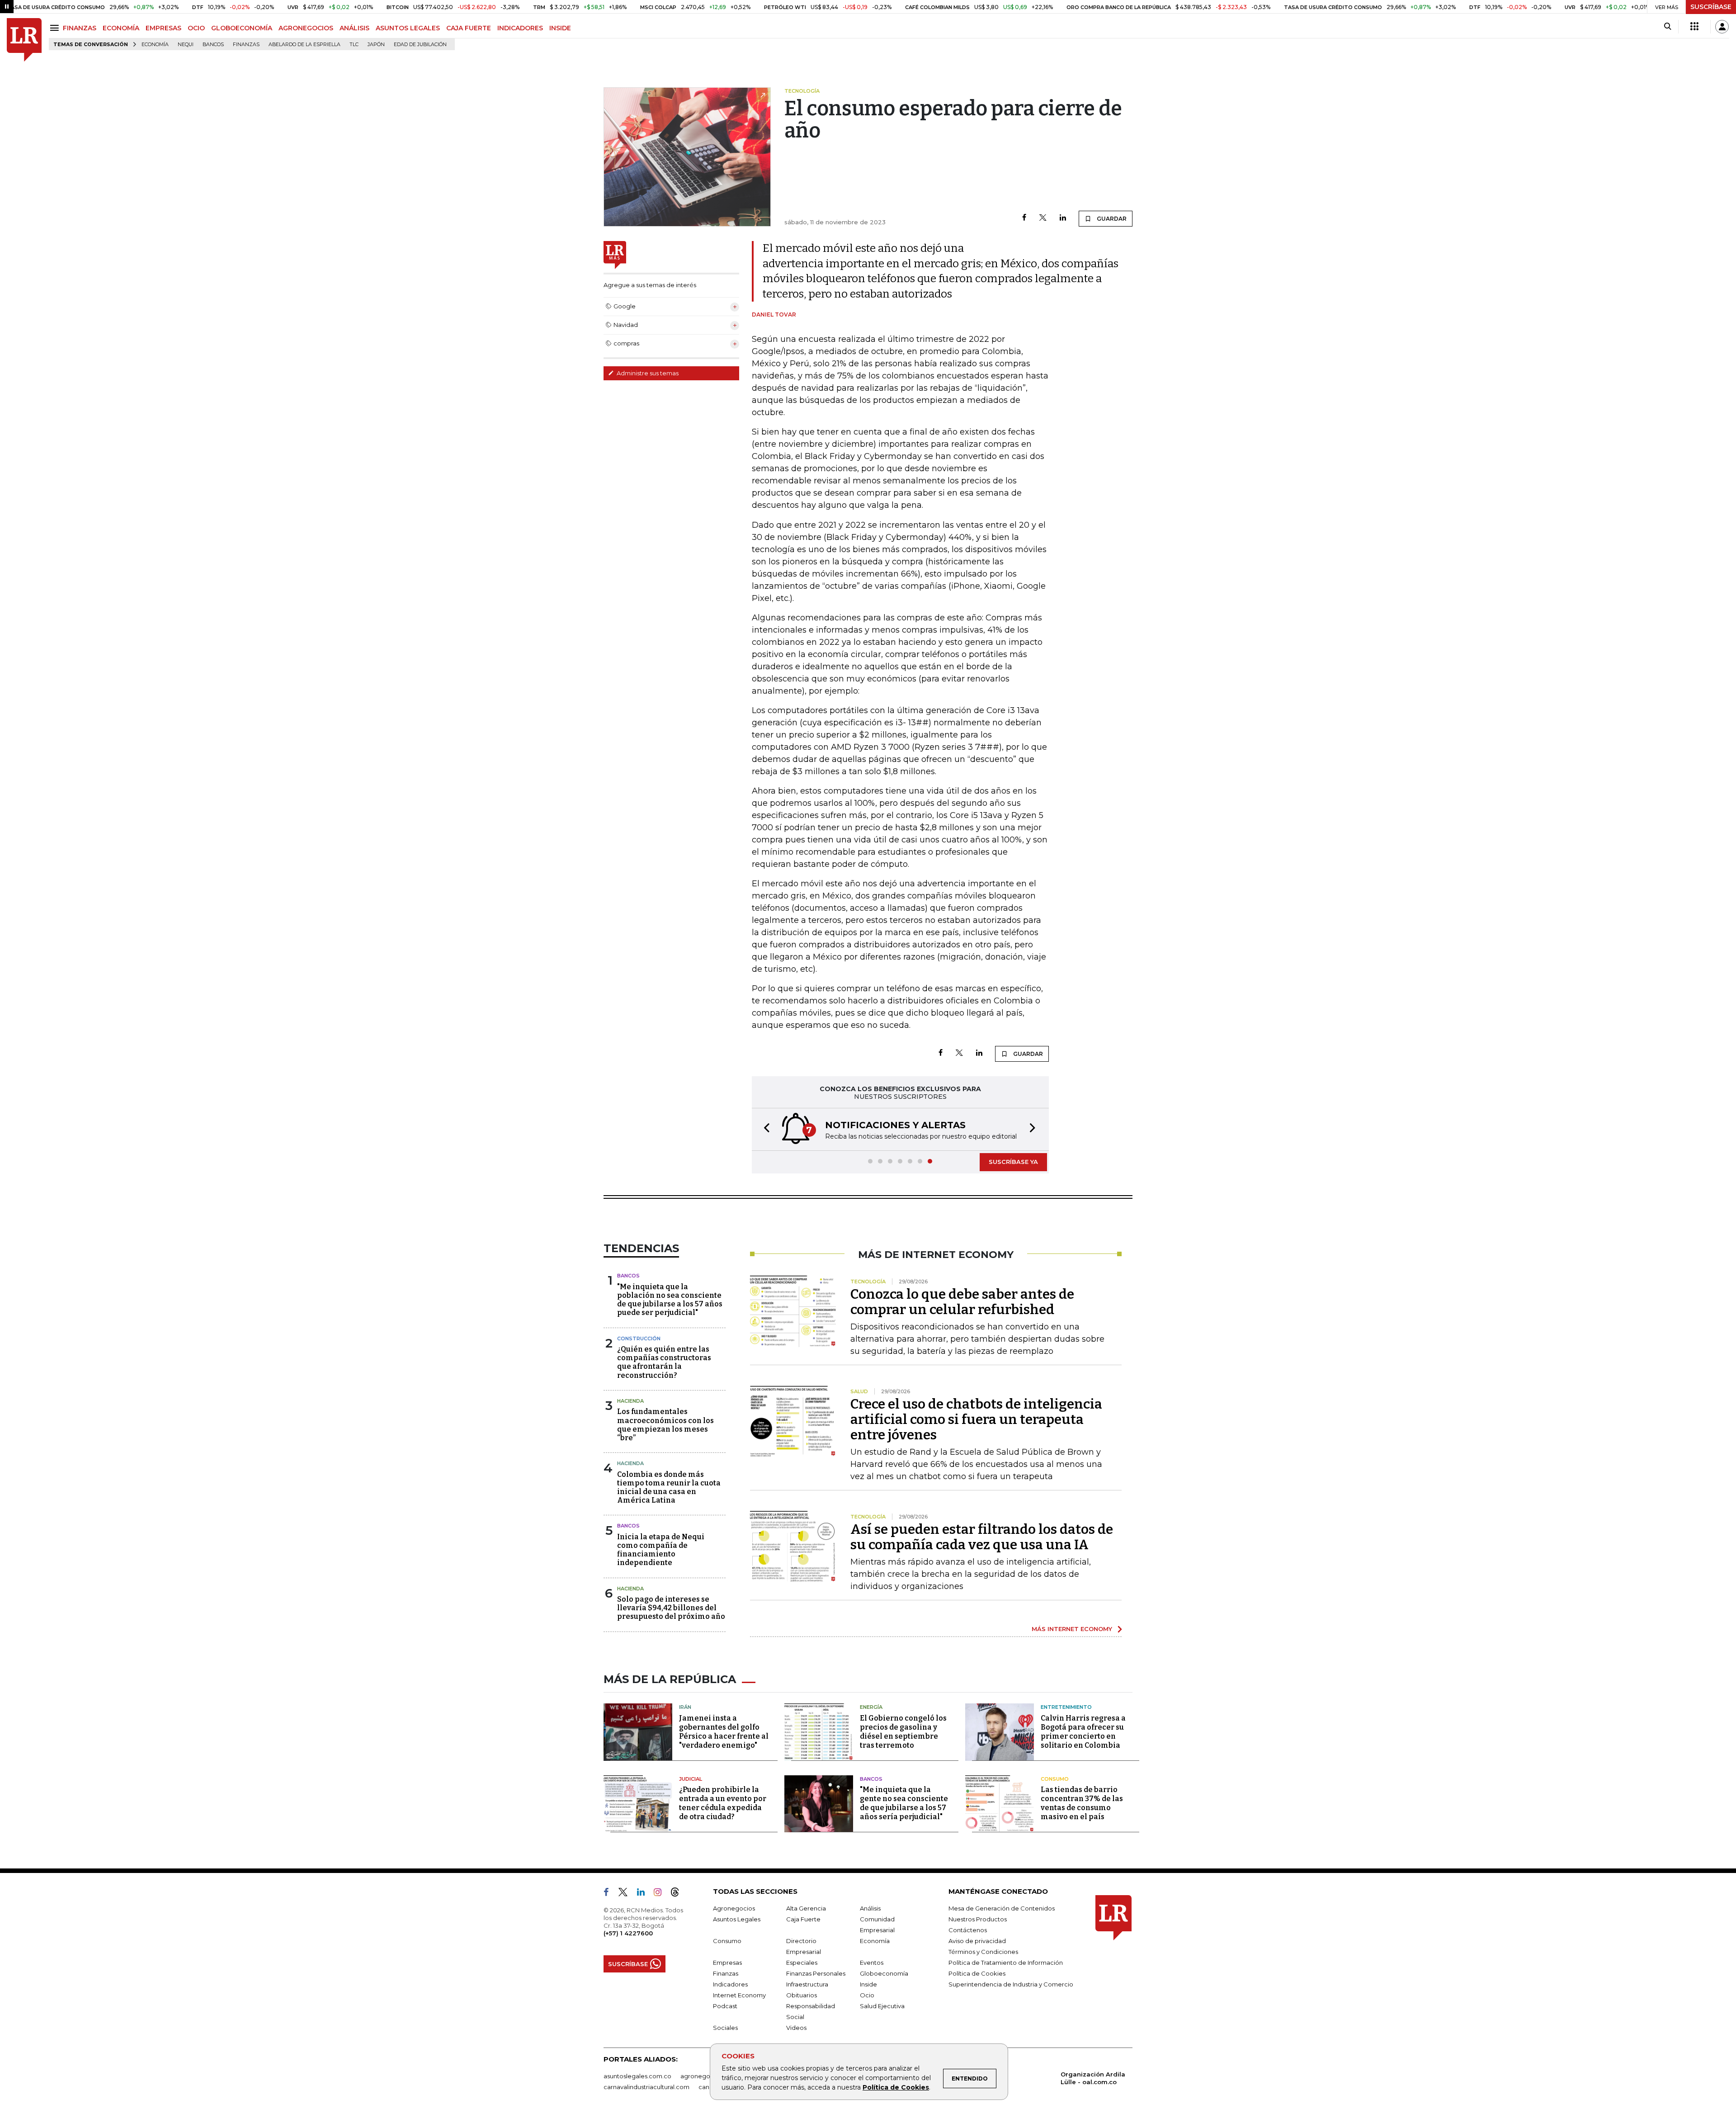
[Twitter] (1043, 218)
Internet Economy (739, 1995)
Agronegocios (734, 1908)
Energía (871, 1707)
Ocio (867, 1995)
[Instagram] (661, 1894)
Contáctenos (968, 1930)
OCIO (196, 28)
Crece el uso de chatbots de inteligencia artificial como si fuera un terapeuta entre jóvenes (976, 1419)
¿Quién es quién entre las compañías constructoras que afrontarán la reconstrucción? (664, 1362)
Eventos (872, 1963)
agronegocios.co (706, 2076)
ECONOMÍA (121, 28)
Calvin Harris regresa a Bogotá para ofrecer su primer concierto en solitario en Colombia (1083, 1732)
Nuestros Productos (978, 1919)
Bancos (213, 45)
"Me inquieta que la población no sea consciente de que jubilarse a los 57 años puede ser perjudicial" (670, 1300)
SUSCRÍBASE (1711, 7)
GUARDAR (1111, 219)
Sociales (725, 2028)
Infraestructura (807, 1984)
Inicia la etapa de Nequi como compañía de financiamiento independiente (661, 1550)
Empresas (727, 1963)
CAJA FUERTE (469, 28)
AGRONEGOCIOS (306, 28)
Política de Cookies (896, 2087)
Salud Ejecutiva (882, 2006)
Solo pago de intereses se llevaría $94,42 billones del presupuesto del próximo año (671, 1608)
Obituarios (802, 1995)
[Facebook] (1024, 218)
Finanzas (246, 45)
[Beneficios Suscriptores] (1694, 27)
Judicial (691, 1779)
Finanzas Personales (816, 1973)
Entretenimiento (1066, 1707)
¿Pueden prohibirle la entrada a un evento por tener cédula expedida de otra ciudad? (723, 1803)
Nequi (186, 45)
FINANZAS (80, 28)
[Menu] (56, 28)
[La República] (24, 40)
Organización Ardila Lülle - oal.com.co (1093, 2078)
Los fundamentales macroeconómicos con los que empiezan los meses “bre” (665, 1425)
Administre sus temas (647, 373)
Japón (376, 45)
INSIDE (560, 28)
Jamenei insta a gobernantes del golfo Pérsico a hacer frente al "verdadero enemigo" (724, 1732)
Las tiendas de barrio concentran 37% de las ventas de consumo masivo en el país (1082, 1803)
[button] (764, 1129)
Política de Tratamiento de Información (1006, 1963)
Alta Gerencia (806, 1908)
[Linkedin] (1063, 218)
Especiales (802, 1963)
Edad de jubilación (420, 45)
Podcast (725, 2006)
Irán (685, 1707)
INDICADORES (520, 28)
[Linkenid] (644, 1894)
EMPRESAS (163, 28)
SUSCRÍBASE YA (1013, 1162)
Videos (796, 2028)
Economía (155, 45)
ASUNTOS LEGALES (408, 28)
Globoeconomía (884, 1973)
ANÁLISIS (354, 28)
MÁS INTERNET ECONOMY (1072, 1629)
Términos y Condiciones (983, 1952)
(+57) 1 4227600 (628, 1933)
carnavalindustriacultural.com (646, 2087)
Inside (868, 1984)
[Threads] (679, 1894)
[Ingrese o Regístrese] (1722, 27)
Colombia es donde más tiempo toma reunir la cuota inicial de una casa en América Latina (669, 1487)
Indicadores (730, 1984)
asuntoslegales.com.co (637, 2076)
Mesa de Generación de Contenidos (1002, 1908)
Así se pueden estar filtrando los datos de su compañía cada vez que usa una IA (982, 1537)
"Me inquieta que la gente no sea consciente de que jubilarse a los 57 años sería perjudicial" (904, 1803)
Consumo (1055, 1779)
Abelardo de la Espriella (304, 45)
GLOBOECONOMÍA (242, 28)
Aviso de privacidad (977, 1941)
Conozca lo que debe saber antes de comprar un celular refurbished (962, 1302)
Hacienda (630, 1401)
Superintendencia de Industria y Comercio (1011, 1984)
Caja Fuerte (803, 1919)
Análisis (870, 1908)
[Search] (1668, 27)
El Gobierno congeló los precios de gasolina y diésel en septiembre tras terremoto (903, 1732)
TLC (354, 45)
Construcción (639, 1338)
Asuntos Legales (737, 1919)
